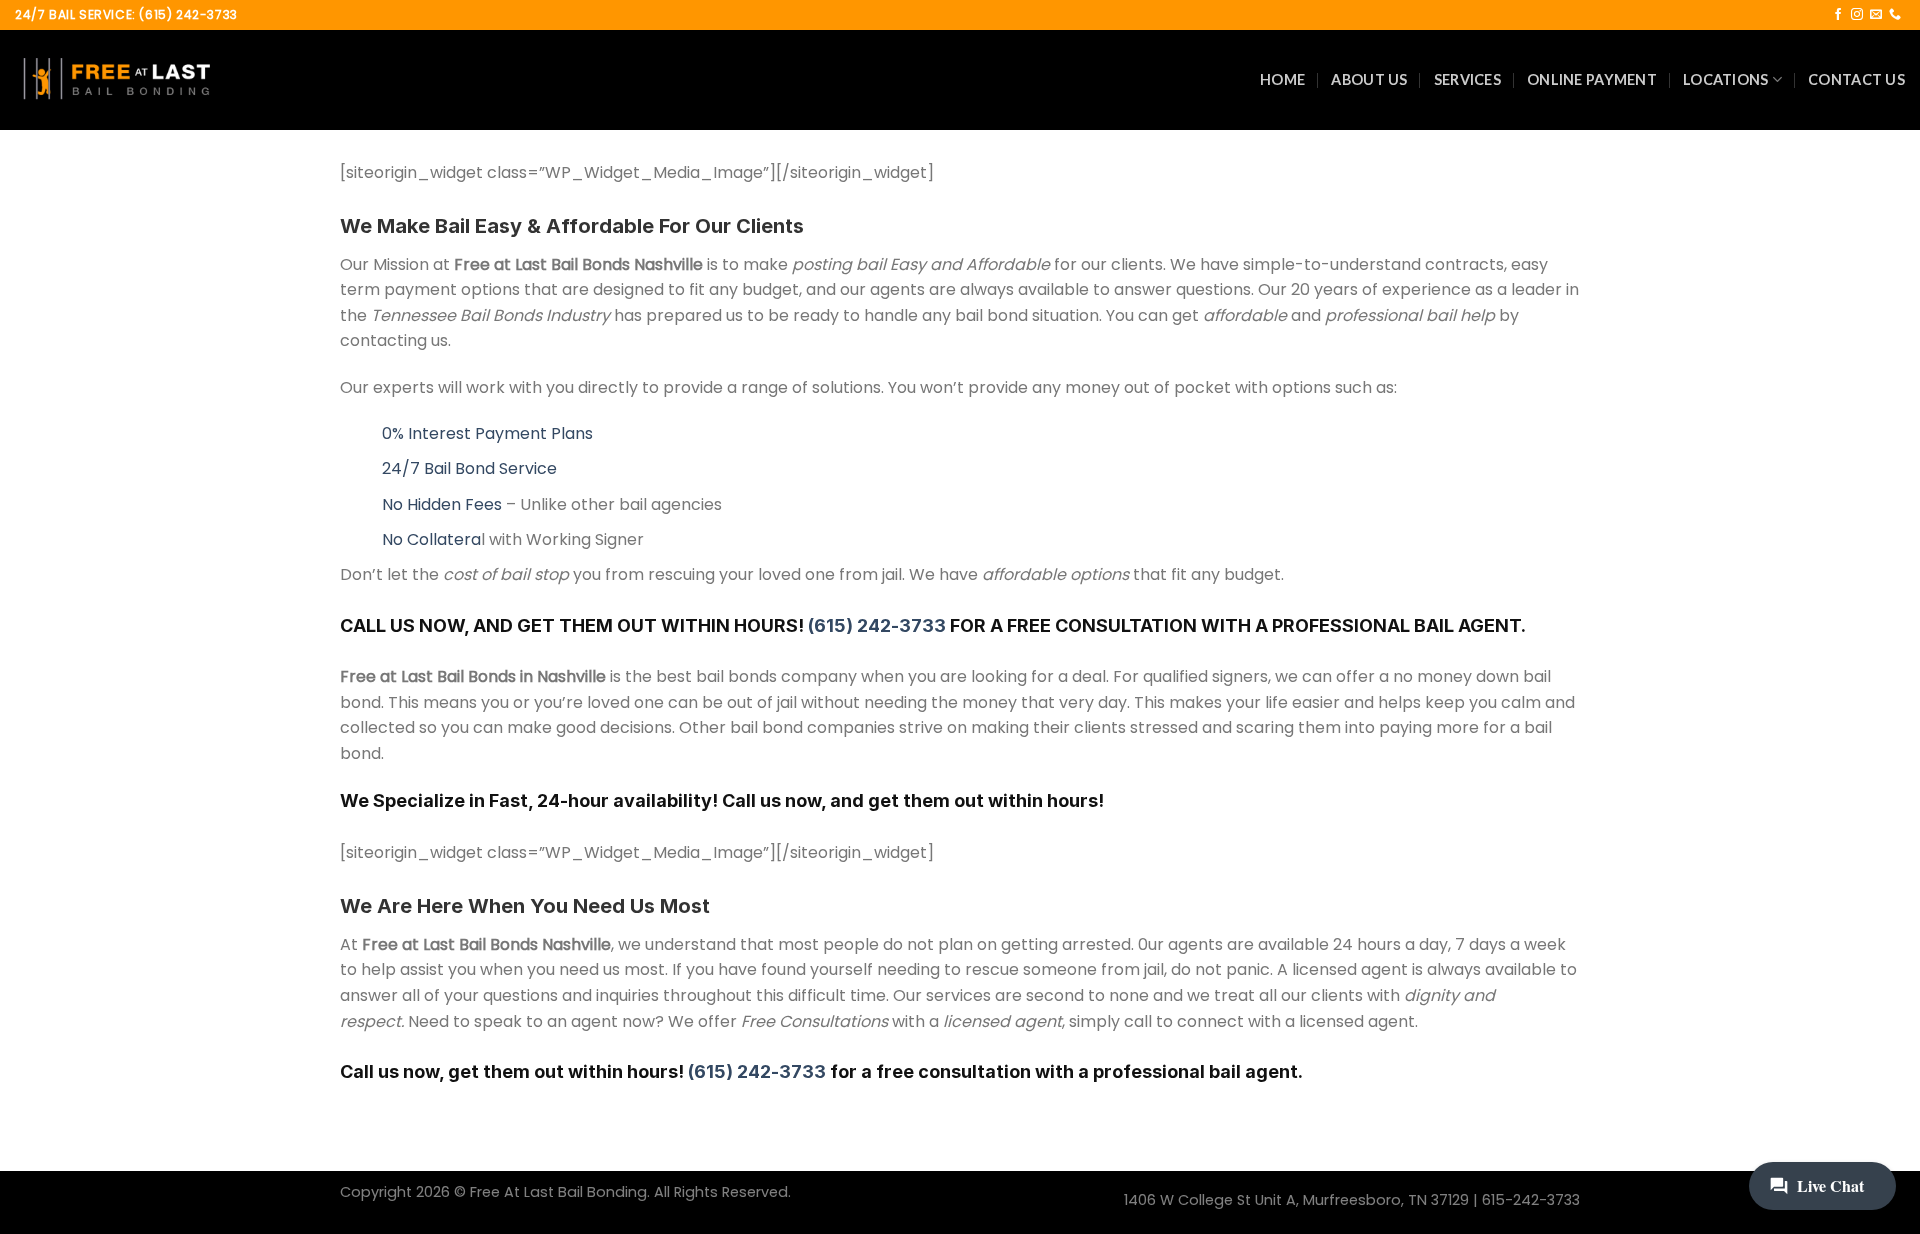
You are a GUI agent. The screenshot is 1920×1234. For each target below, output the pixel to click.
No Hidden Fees (442, 504)
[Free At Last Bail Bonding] (115, 80)
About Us (1369, 79)
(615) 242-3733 (877, 625)
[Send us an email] (1876, 15)
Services (1467, 79)
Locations (1726, 79)
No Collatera (431, 539)
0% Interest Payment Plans (487, 433)
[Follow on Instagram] (1857, 15)
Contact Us (1856, 79)
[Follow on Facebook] (1838, 15)
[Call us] (1895, 15)
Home (1282, 79)
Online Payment (1592, 79)
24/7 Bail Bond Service (469, 468)
